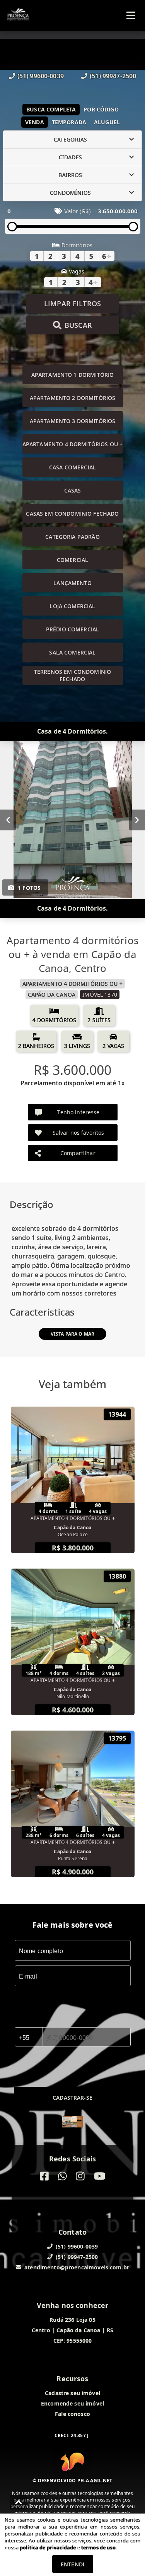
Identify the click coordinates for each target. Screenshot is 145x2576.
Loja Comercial (72, 606)
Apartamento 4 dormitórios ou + (73, 444)
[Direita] (137, 820)
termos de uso (98, 2547)
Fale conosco (72, 2414)
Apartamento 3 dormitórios (73, 421)
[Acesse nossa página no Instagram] (80, 2176)
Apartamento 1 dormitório (73, 375)
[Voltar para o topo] (19, 2502)
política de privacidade (48, 2547)
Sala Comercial (72, 652)
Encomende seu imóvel (72, 2403)
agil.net (101, 2481)
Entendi (72, 2564)
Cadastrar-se (72, 2098)
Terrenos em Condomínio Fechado (72, 675)
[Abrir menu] (131, 15)
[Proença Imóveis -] (72, 2123)
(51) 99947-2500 (113, 76)
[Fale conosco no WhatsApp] (62, 2176)
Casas (73, 490)
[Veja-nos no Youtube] (100, 2176)
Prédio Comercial (72, 629)
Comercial (72, 560)
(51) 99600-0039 (41, 76)
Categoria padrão (72, 537)
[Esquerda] (8, 820)
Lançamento (72, 583)
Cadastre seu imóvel (72, 2393)
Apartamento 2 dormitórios (73, 398)
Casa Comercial (72, 467)
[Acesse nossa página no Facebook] (44, 2176)
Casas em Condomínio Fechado (72, 514)
